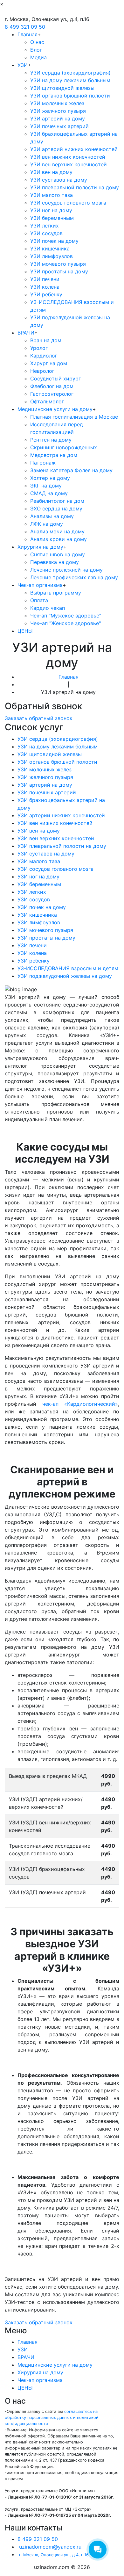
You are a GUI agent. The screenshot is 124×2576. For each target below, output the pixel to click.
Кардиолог (44, 356)
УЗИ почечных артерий (59, 126)
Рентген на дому (51, 440)
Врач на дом (46, 340)
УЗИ (23, 65)
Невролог (42, 371)
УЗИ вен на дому (51, 172)
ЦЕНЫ (25, 631)
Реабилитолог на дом (57, 501)
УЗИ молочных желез (57, 103)
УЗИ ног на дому (51, 210)
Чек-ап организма (40, 585)
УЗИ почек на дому (54, 241)
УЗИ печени (45, 279)
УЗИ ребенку (46, 294)
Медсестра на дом (54, 455)
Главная (28, 34)
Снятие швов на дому (58, 554)
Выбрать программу (56, 593)
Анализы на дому (52, 516)
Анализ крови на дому (59, 539)
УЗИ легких (45, 226)
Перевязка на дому (55, 562)
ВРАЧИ (26, 333)
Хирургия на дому (40, 547)
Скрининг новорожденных (64, 447)
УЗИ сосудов (46, 233)
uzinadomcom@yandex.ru (50, 2547)
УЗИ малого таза (52, 195)
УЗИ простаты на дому (59, 271)
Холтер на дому (50, 478)
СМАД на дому (49, 493)
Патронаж (43, 463)
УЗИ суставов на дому (59, 180)
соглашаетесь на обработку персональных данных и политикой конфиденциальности (52, 2417)
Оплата (39, 600)
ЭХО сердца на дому (56, 509)
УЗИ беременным (52, 218)
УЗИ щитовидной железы (62, 88)
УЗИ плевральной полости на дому (75, 187)
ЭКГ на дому (46, 486)
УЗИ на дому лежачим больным (70, 80)
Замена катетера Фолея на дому (71, 470)
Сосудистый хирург (55, 379)
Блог (36, 50)
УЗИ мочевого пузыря (58, 264)
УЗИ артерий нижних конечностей (74, 149)
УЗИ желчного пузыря (58, 111)
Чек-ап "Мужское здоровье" (66, 616)
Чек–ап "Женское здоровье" (65, 623)
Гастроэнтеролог (52, 394)
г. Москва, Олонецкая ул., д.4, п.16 (54, 2555)
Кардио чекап (48, 608)
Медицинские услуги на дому (55, 409)
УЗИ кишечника (50, 249)
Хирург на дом (49, 363)
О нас (37, 42)
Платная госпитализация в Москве (74, 417)
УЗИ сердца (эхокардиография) (70, 73)
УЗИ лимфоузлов (52, 256)
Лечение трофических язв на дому (74, 577)
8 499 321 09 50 (25, 27)
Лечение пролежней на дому (66, 570)
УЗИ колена (45, 287)
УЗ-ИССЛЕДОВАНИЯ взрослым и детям (68, 968)
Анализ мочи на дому (57, 531)
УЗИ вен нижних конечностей (68, 157)
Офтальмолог (47, 401)
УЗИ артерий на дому (58, 119)
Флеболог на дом (52, 386)
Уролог (39, 348)
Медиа (38, 57)
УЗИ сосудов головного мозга (68, 203)
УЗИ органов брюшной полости (70, 96)
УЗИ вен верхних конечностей (69, 164)
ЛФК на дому (47, 524)
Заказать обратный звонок (39, 718)
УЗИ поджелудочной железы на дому (65, 976)
